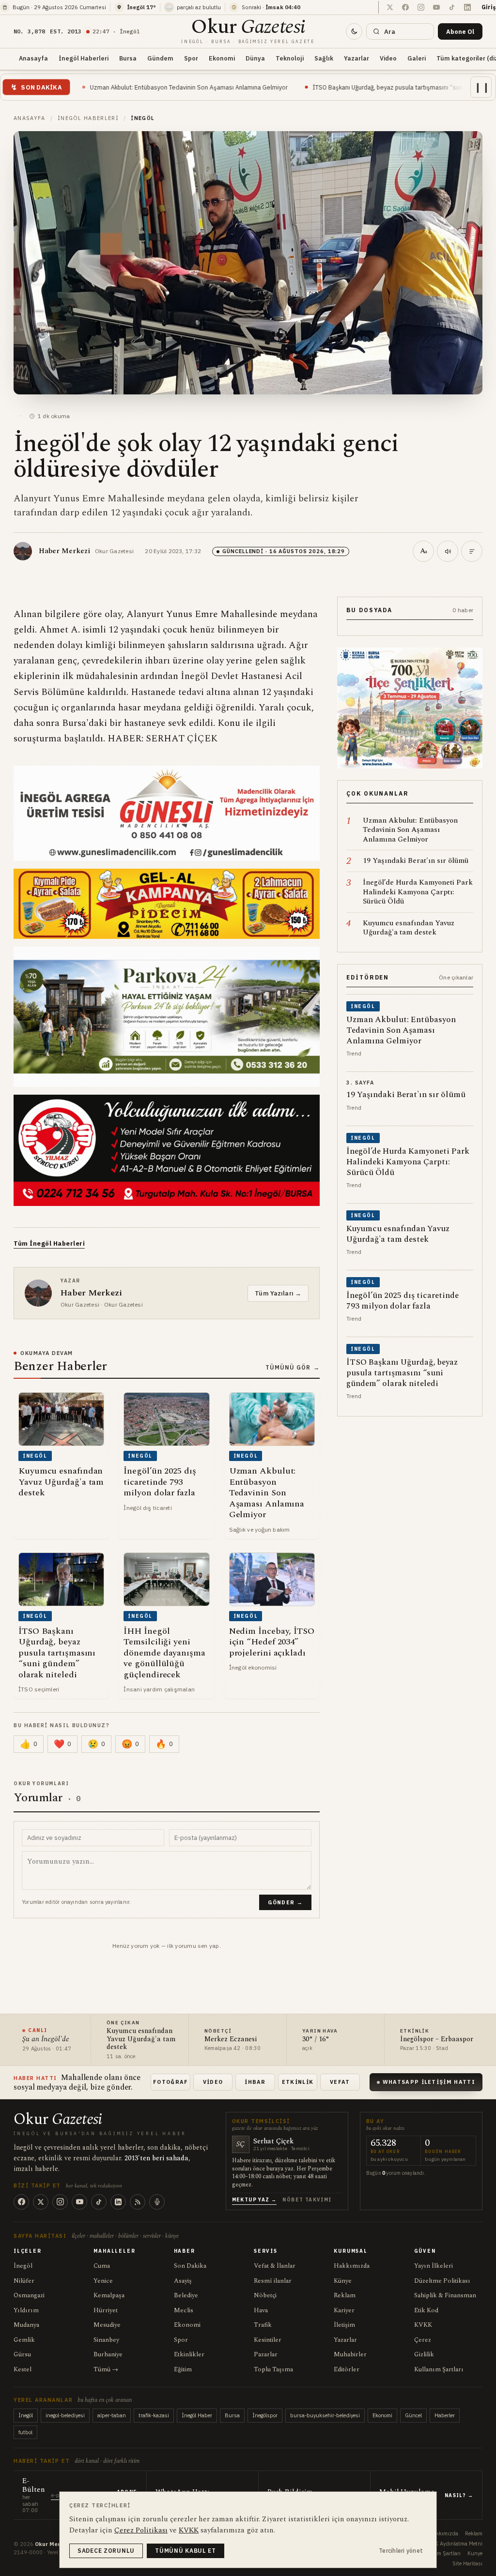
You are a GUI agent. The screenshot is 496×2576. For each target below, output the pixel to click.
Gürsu (22, 2354)
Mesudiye (107, 2325)
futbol (25, 2432)
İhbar (255, 2082)
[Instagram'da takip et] (421, 7)
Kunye (475, 2553)
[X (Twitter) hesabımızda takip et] (390, 7)
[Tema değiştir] (354, 31)
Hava (261, 2310)
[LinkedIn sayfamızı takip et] (467, 7)
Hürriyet (106, 2310)
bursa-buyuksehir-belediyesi (325, 2415)
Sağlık (324, 58)
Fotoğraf (171, 2082)
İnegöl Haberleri (84, 58)
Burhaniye (108, 2354)
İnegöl (23, 2266)
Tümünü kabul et (186, 2551)
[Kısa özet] (472, 551)
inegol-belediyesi (65, 2415)
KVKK (423, 2325)
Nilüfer (24, 2281)
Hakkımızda (352, 2266)
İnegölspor (265, 2415)
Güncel (413, 2415)
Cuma (102, 2266)
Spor (191, 58)
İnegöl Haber (197, 2415)
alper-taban (112, 2415)
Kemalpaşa (109, 2295)
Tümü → (106, 2369)
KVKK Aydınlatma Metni (454, 2544)
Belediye (186, 2295)
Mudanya (26, 2325)
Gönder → (285, 1902)
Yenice (103, 2281)
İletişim (344, 2325)
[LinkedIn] (118, 2202)
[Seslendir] (448, 551)
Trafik (263, 2325)
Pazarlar (266, 2354)
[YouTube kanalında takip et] (436, 7)
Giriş (489, 7)
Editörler (347, 2369)
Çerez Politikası (141, 2530)
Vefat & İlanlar (275, 2266)
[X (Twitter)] (41, 2202)
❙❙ (482, 87)
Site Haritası (467, 2563)
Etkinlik (298, 2082)
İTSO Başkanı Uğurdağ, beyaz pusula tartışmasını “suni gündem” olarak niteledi (299, 87)
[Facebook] (21, 2202)
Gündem (160, 58)
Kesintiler (268, 2340)
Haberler (445, 2415)
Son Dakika (190, 2266)
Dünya (255, 58)
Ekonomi (222, 58)
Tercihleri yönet (401, 2551)
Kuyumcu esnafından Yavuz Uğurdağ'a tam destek (141, 2039)
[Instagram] (60, 2202)
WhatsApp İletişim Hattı (429, 2082)
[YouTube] (79, 2202)
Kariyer (344, 2310)
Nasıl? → (459, 2495)
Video (388, 58)
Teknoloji (290, 58)
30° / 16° (316, 2040)
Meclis (184, 2310)
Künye (343, 2281)
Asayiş (183, 2281)
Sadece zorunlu (106, 2551)
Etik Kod (426, 2310)
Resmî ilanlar (273, 2281)
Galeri (417, 58)
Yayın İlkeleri (434, 2266)
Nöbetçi (265, 2295)
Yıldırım (26, 2310)
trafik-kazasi (154, 2415)
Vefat (340, 2082)
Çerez (423, 2340)
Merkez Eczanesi (231, 2040)
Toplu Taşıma (273, 2369)
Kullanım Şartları (439, 2369)
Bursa (128, 58)
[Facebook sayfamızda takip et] (405, 7)
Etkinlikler (189, 2354)
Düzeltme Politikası (442, 2281)
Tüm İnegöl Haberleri (49, 1243)
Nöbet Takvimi (307, 2200)
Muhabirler (350, 2354)
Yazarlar (356, 58)
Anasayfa (33, 58)
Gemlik (24, 2340)
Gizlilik (424, 2354)
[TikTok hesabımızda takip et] (452, 7)
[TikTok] (99, 2202)
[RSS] (138, 2202)
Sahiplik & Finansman (445, 2295)
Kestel (23, 2369)
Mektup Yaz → (255, 2200)
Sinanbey (106, 2340)
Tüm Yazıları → (278, 1293)
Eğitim (183, 2369)
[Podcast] (157, 2202)
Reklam (345, 2295)
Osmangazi (29, 2295)
